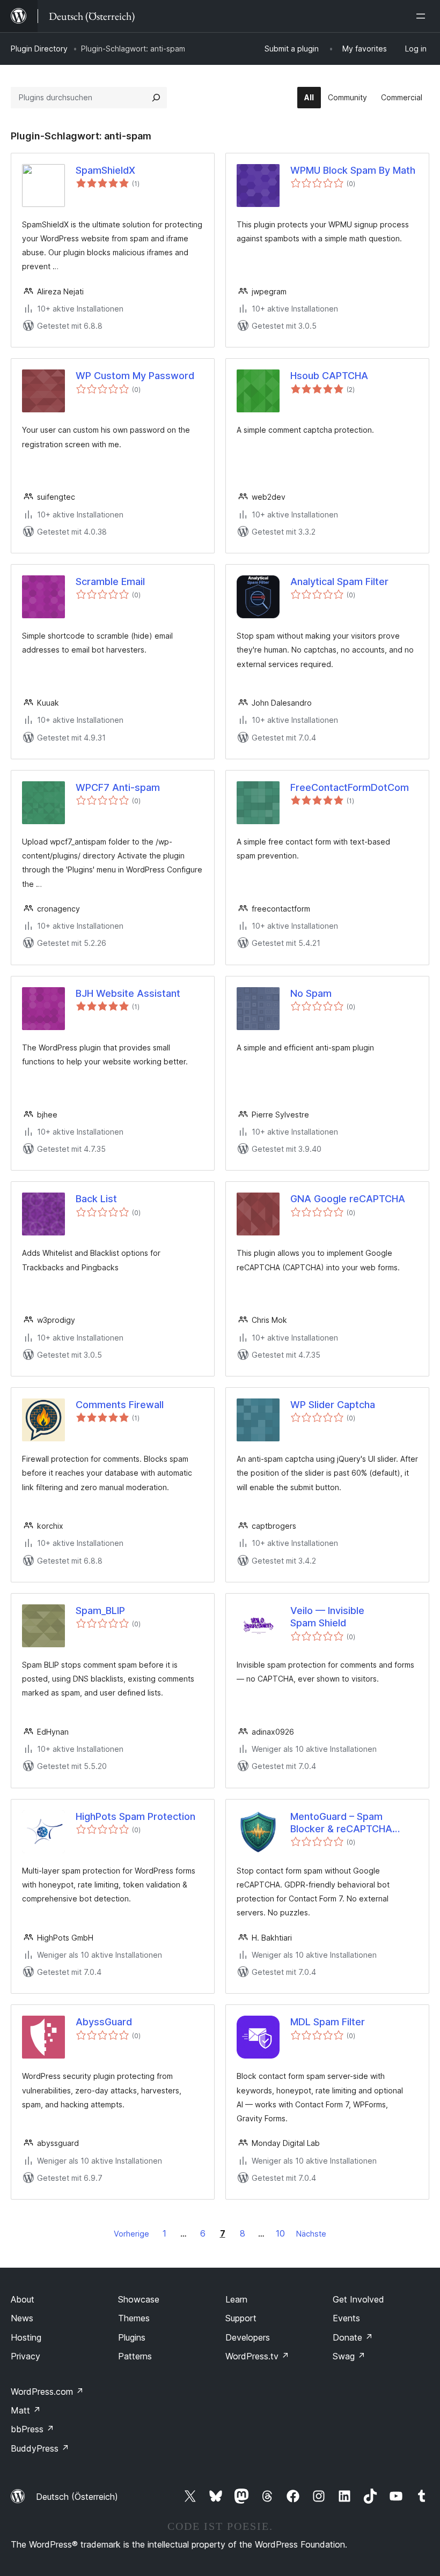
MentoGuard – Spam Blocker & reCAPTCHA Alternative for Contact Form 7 (343, 1823)
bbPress (32, 2429)
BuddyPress (40, 2448)
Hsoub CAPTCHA (329, 376)
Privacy (25, 2356)
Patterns (135, 2356)
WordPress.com (47, 2392)
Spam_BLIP (100, 1611)
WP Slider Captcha (333, 1405)
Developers (248, 2337)
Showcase (139, 2299)
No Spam (311, 993)
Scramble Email (110, 582)
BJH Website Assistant (128, 993)
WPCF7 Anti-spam (118, 787)
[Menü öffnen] (423, 16)
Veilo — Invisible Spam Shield (327, 1617)
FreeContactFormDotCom (350, 787)
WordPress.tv (257, 2356)
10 (280, 2233)
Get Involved (358, 2299)
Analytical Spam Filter (339, 582)
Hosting (26, 2337)
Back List (96, 1199)
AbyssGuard (104, 2022)
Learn (236, 2299)
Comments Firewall (120, 1405)
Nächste (311, 2234)
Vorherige (131, 2234)
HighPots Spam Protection (135, 1816)
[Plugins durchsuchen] (156, 98)
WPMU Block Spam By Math (353, 170)
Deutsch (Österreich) (77, 2497)
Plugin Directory (39, 49)
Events (346, 2318)
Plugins (132, 2337)
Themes (134, 2318)
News (22, 2318)
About (23, 2299)
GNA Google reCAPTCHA (348, 1199)
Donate (353, 2337)
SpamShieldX (105, 170)
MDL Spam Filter (328, 2022)
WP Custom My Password (135, 376)
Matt (26, 2410)
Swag (349, 2356)
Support (241, 2318)
